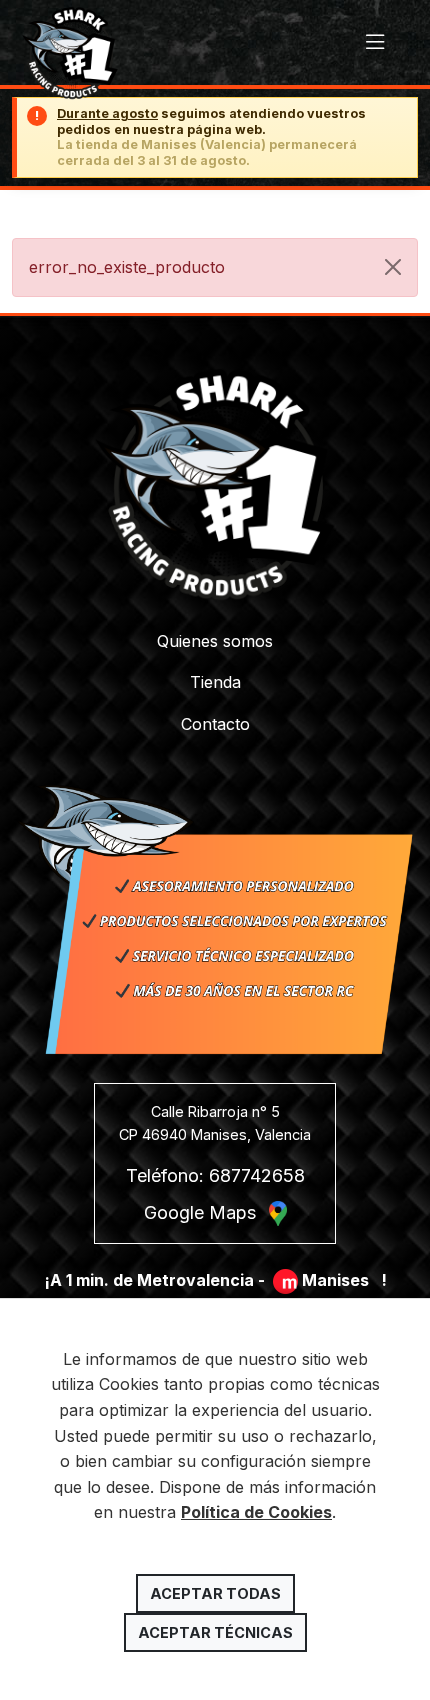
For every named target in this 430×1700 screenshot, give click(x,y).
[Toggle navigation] (375, 42)
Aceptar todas (215, 1593)
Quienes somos (215, 641)
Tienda (215, 682)
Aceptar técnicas (215, 1632)
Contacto (215, 724)
